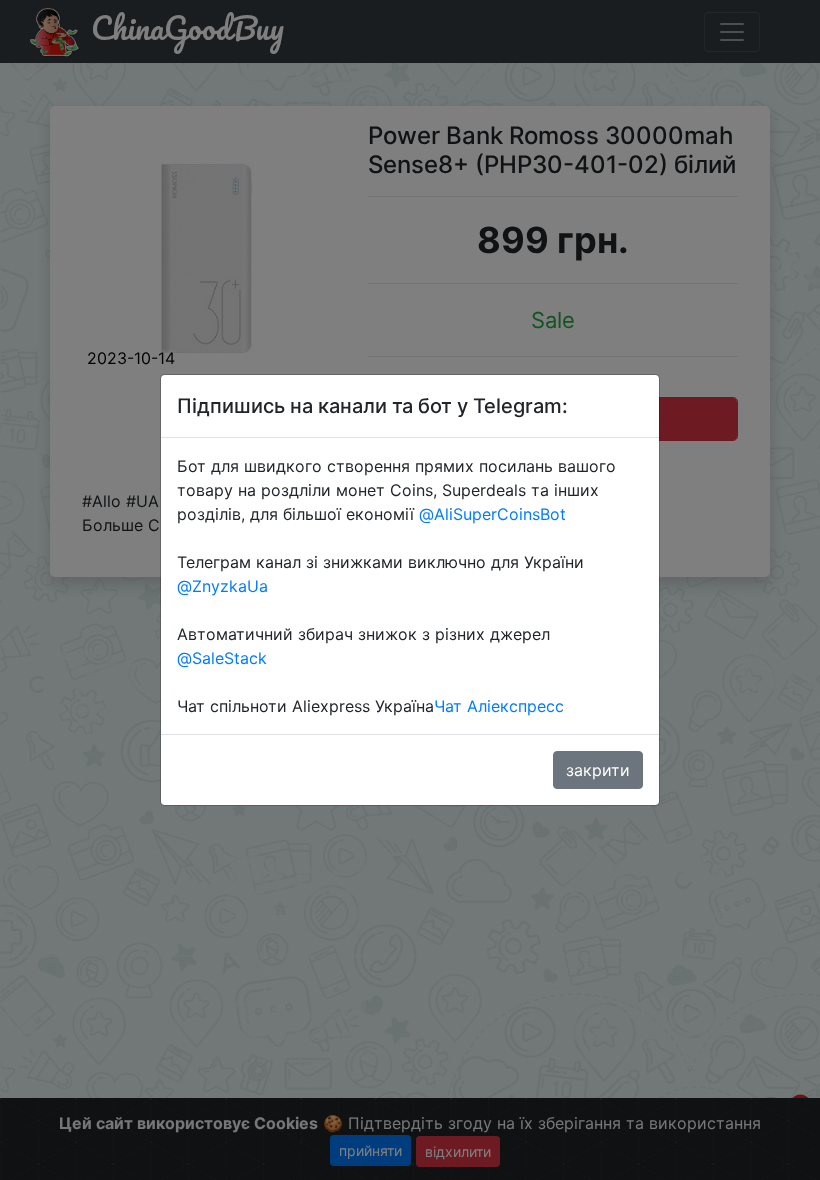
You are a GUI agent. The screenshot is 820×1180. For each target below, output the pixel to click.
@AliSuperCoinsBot (492, 514)
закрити (598, 770)
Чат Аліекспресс (499, 706)
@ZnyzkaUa (222, 586)
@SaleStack (222, 658)
